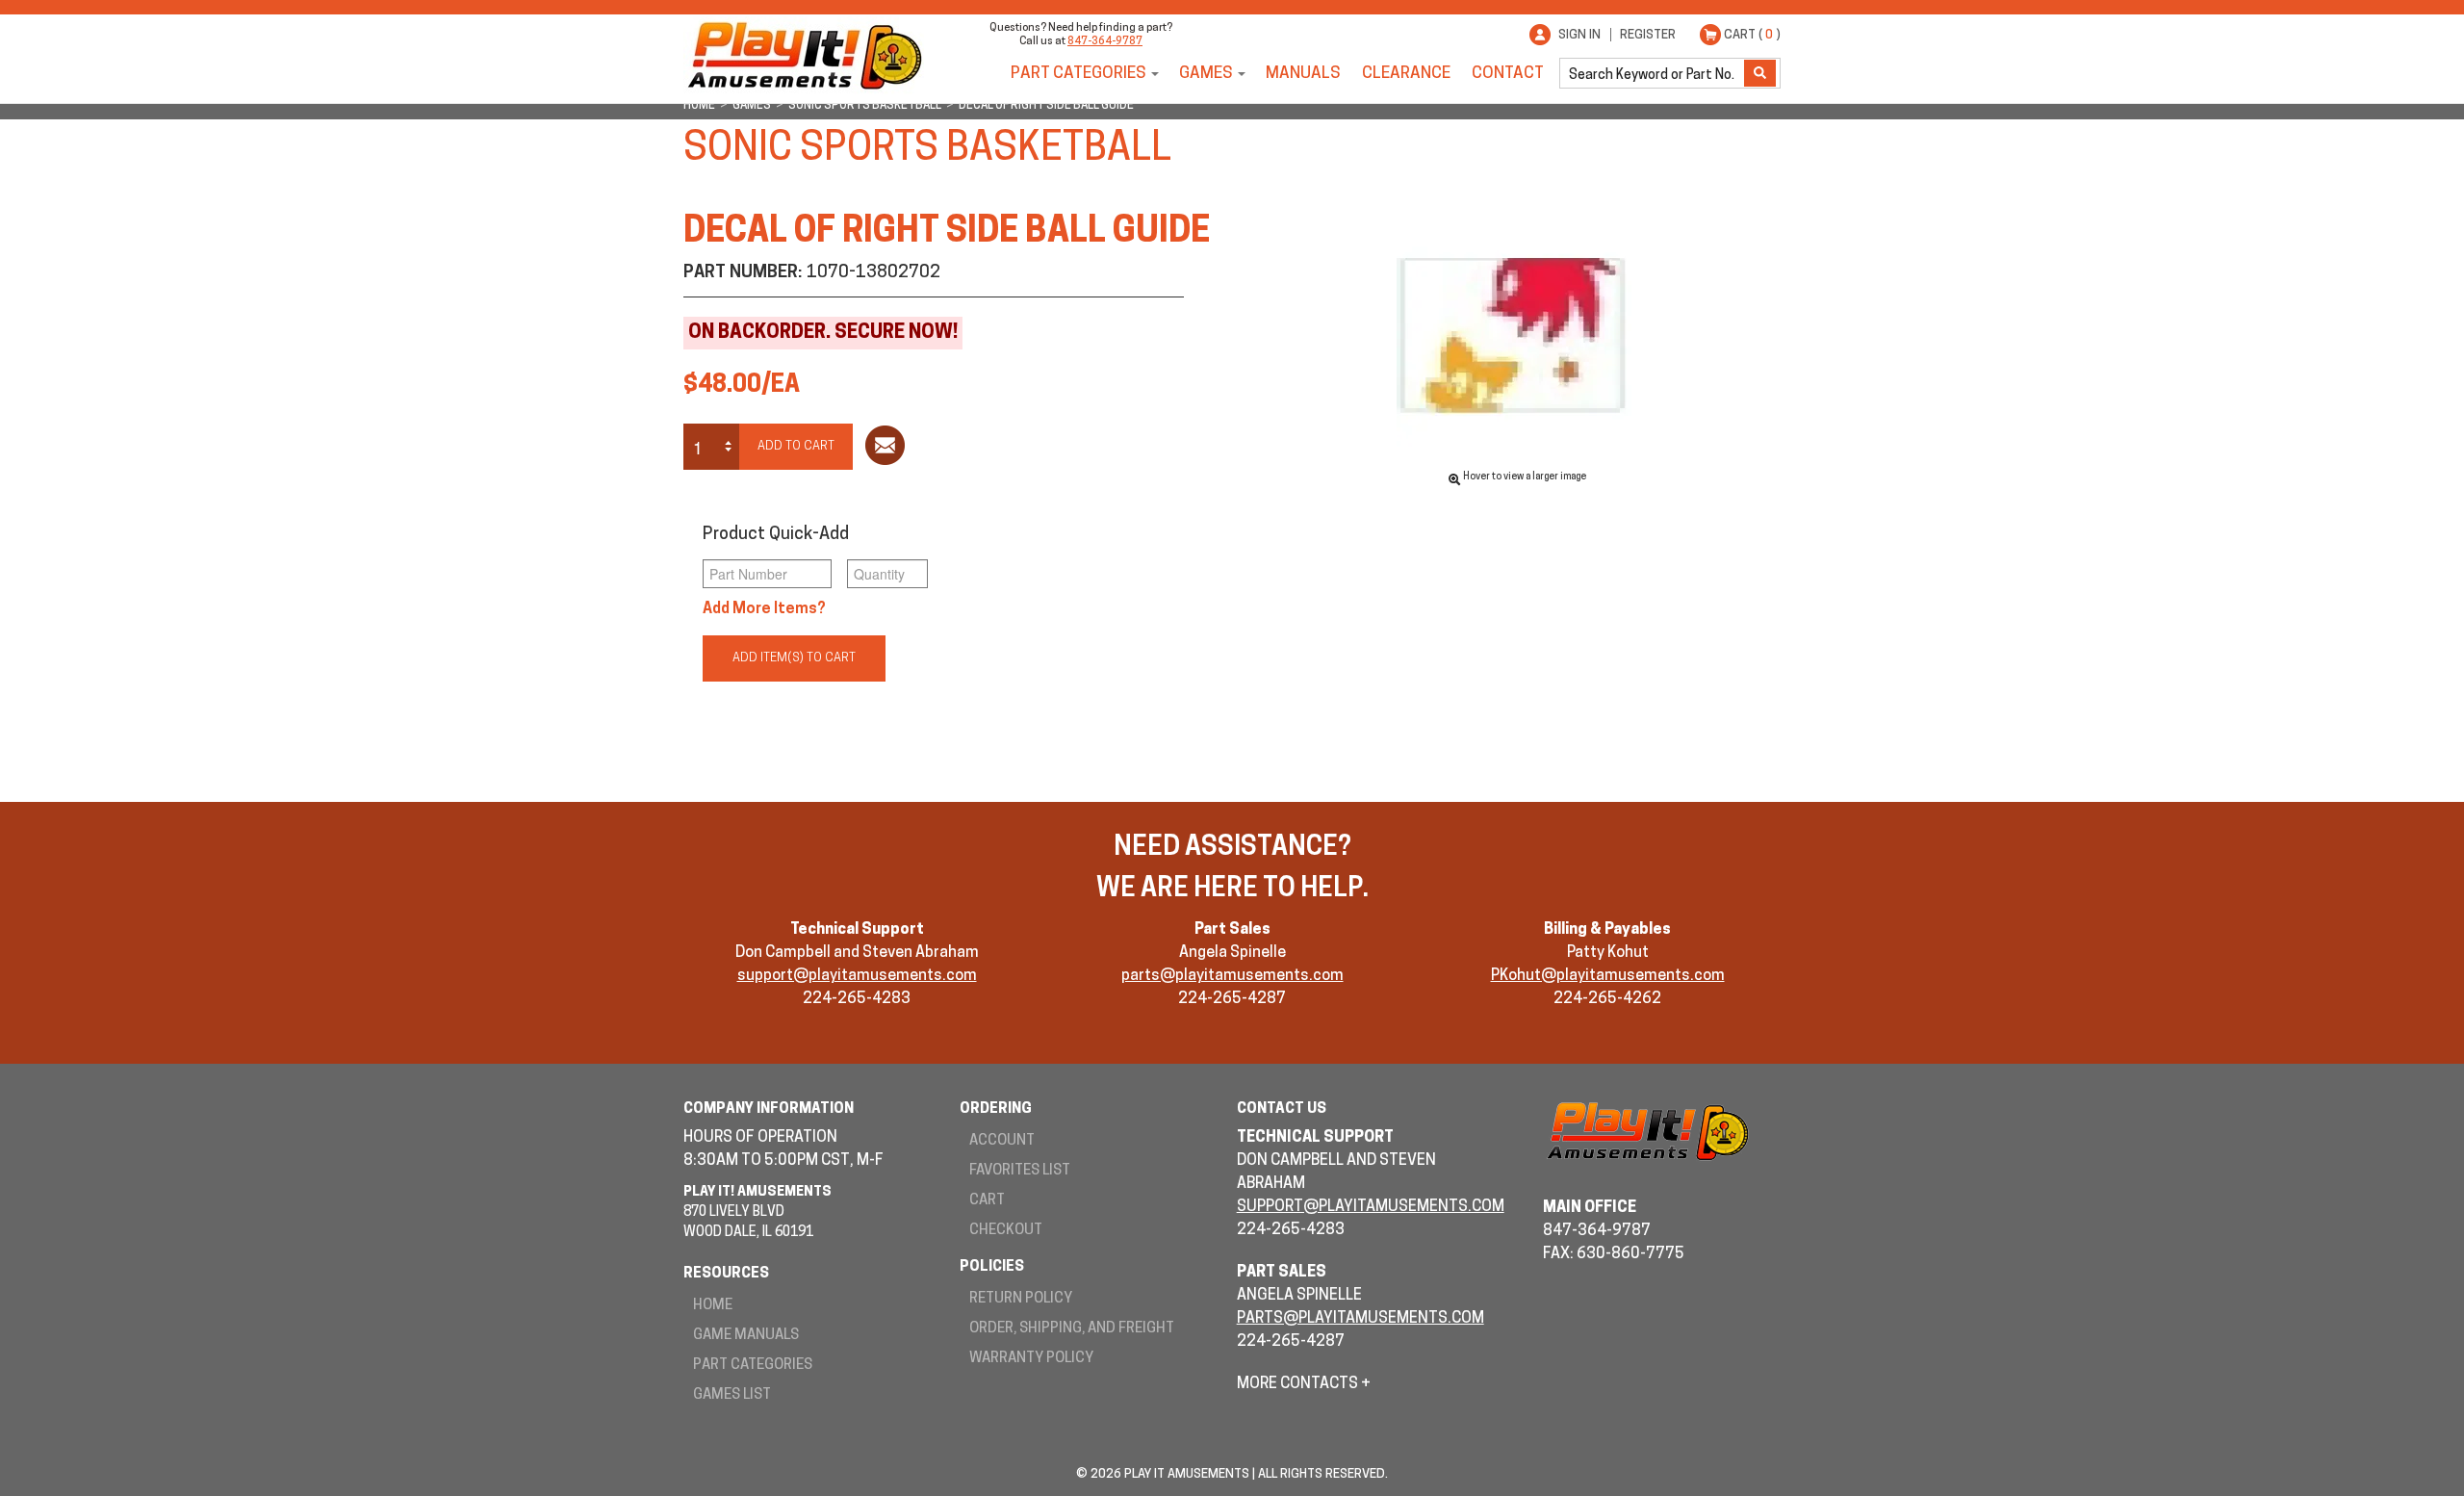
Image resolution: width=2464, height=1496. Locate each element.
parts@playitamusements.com (1232, 976)
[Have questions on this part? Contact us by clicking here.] (885, 449)
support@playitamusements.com (857, 976)
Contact (1508, 74)
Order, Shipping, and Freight (1072, 1329)
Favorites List (1020, 1171)
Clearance (1406, 74)
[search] (1654, 73)
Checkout (1006, 1231)
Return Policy (1021, 1299)
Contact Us (1282, 1109)
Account (1002, 1141)
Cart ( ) (1752, 35)
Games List (732, 1395)
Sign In (1579, 35)
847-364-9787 (1105, 42)
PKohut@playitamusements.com (1608, 976)
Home (713, 1306)
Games (1206, 74)
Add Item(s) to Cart (794, 658)
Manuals (1303, 74)
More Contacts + (1304, 1384)
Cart (987, 1201)
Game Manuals (746, 1336)
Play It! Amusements (804, 55)
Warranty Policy (1031, 1359)
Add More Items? (764, 609)
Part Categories (1078, 74)
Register (1648, 35)
